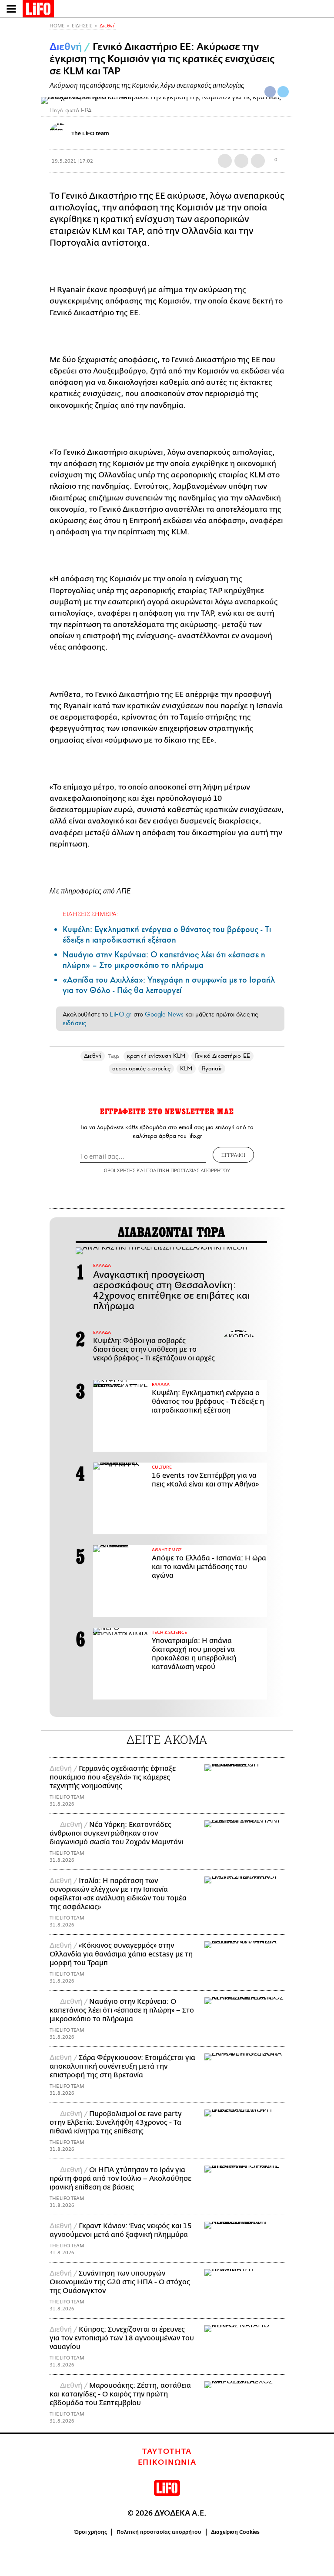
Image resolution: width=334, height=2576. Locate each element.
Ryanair (212, 1068)
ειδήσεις (74, 1023)
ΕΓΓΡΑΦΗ (233, 1155)
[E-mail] (258, 161)
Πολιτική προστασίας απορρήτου (159, 2532)
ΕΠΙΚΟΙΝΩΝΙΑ (167, 2463)
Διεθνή (108, 26)
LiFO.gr (120, 1014)
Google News (164, 1014)
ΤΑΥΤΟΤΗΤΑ (167, 2452)
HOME (57, 26)
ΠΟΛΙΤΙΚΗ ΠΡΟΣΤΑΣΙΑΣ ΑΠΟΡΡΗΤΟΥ (188, 1170)
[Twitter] (283, 92)
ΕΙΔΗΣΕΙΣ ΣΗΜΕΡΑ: (90, 914)
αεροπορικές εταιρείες (141, 1068)
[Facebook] (270, 92)
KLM (186, 1068)
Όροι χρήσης (91, 2532)
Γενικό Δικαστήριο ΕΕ (222, 1056)
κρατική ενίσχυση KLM (156, 1056)
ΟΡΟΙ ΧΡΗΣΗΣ (120, 1170)
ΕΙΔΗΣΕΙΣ (82, 26)
